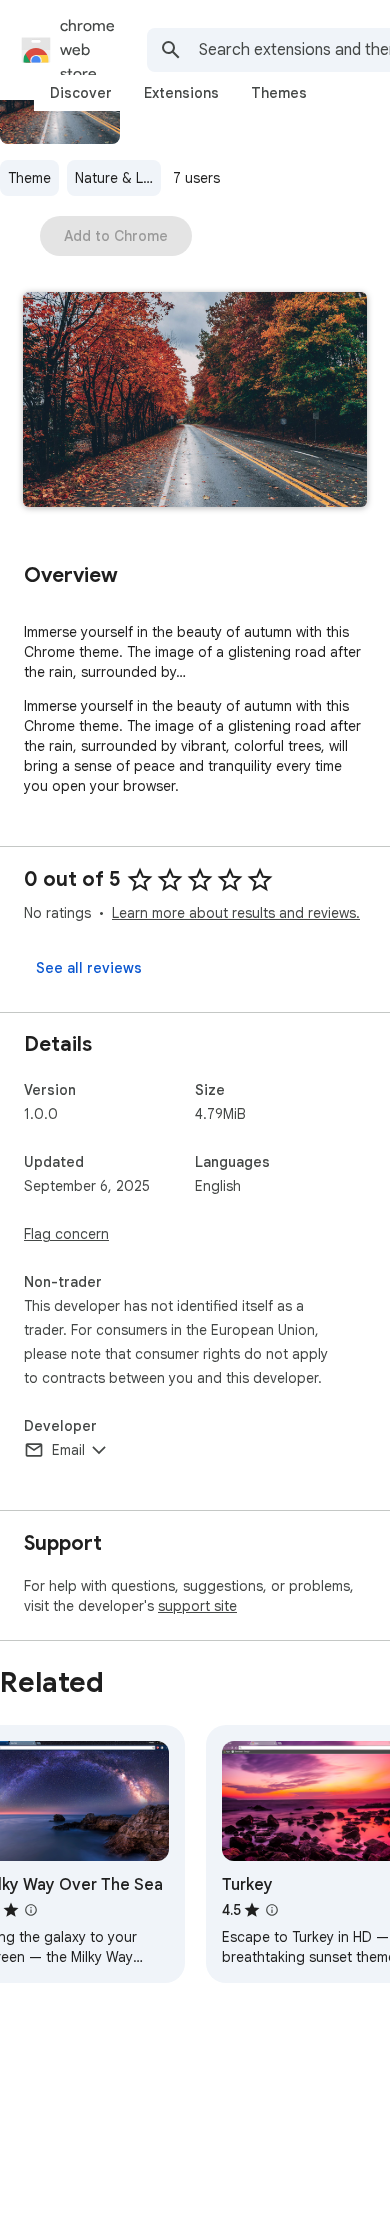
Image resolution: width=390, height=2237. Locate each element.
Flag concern (66, 1234)
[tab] (81, 93)
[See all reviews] (89, 968)
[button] (195, 401)
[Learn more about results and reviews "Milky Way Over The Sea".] (31, 1910)
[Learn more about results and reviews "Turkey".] (272, 1910)
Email (68, 1450)
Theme (29, 178)
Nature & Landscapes (118, 178)
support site (197, 1606)
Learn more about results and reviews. (236, 913)
